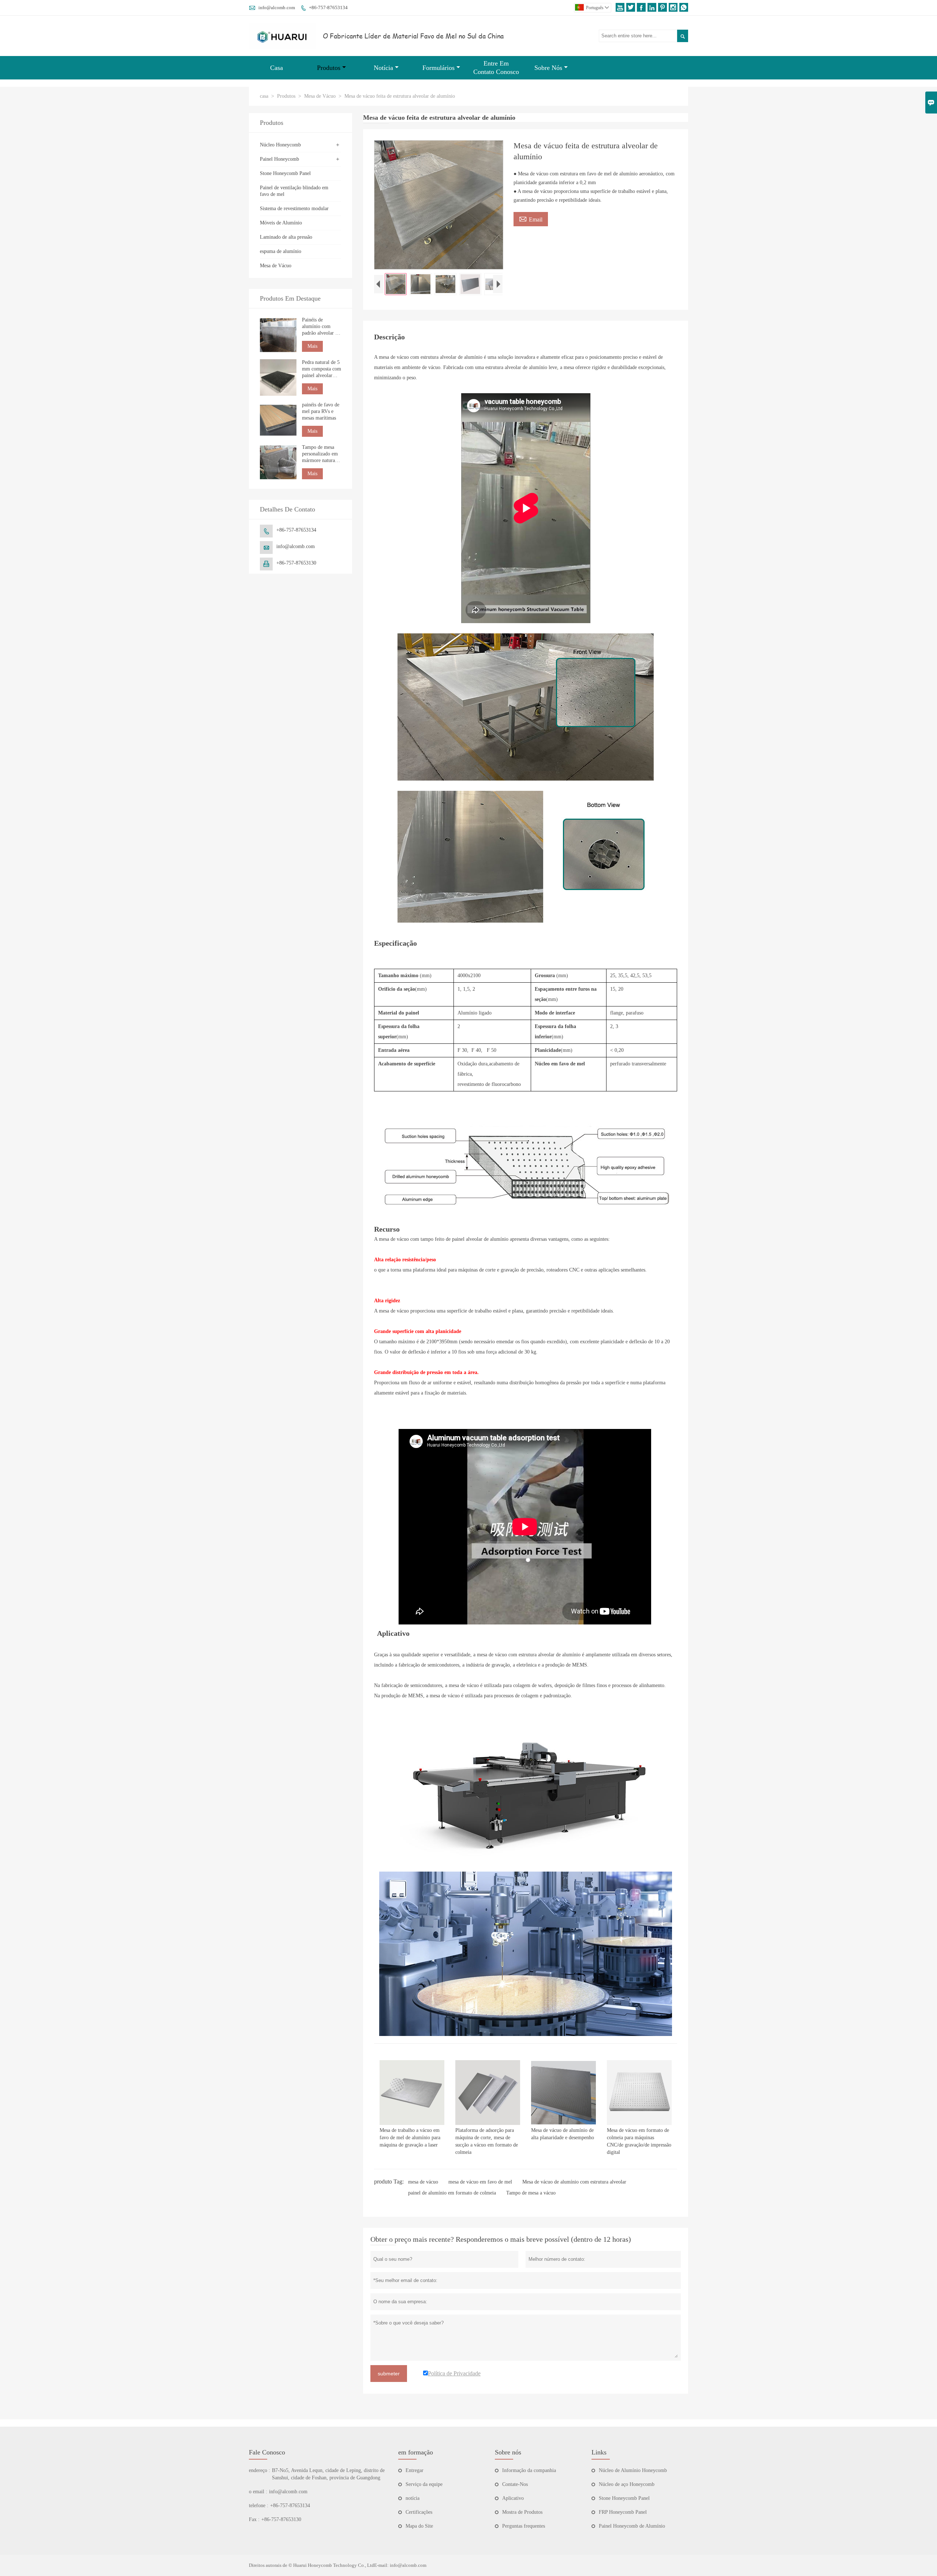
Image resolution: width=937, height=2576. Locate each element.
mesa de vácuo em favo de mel (480, 2182)
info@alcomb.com (277, 8)
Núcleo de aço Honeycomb (627, 2484)
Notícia (383, 68)
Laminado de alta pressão (286, 237)
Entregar (415, 2470)
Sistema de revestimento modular (294, 209)
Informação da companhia (529, 2470)
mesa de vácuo (423, 2182)
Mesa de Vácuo (320, 96)
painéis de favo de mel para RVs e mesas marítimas (321, 411)
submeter (389, 2374)
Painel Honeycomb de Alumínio (632, 2526)
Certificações (419, 2512)
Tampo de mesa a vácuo (531, 2193)
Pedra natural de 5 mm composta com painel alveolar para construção (322, 369)
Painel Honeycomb (279, 159)
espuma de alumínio (281, 251)
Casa (277, 68)
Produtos (329, 68)
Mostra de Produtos (522, 2512)
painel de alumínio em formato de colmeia (452, 2193)
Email (531, 219)
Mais (312, 346)
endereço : (260, 2470)
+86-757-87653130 (296, 563)
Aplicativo (513, 2498)
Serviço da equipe (424, 2484)
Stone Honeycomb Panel (285, 173)
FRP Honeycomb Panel (623, 2512)
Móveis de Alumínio (281, 223)
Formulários (438, 68)
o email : (258, 2492)
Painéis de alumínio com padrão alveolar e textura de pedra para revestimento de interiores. (320, 327)
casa (264, 96)
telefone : (259, 2506)
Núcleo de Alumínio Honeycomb (633, 2470)
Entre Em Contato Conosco (496, 68)
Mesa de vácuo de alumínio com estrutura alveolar (574, 2182)
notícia (412, 2498)
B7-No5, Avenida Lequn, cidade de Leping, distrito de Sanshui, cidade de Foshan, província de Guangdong (328, 2474)
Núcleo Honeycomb (280, 145)
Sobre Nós (548, 68)
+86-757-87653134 (328, 8)
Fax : (254, 2519)
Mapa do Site (419, 2526)
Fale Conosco (267, 2452)
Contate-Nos (515, 2484)
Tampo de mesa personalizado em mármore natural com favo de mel (320, 454)
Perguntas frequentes (524, 2526)
